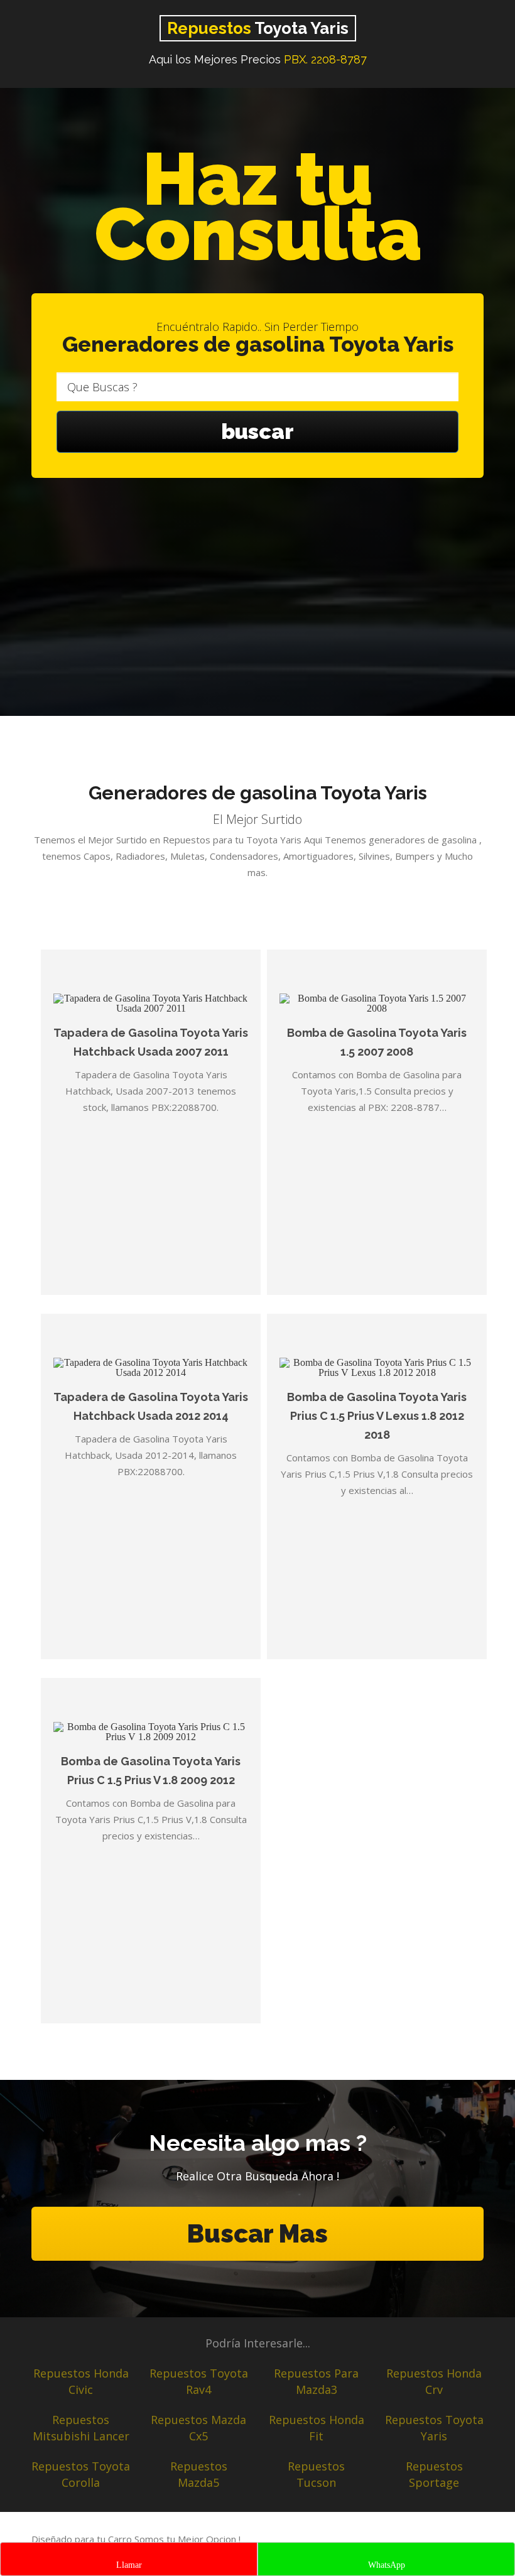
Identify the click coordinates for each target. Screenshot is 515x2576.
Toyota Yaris (258, 28)
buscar (257, 431)
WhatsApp (387, 2565)
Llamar (129, 2565)
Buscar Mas (257, 2233)
